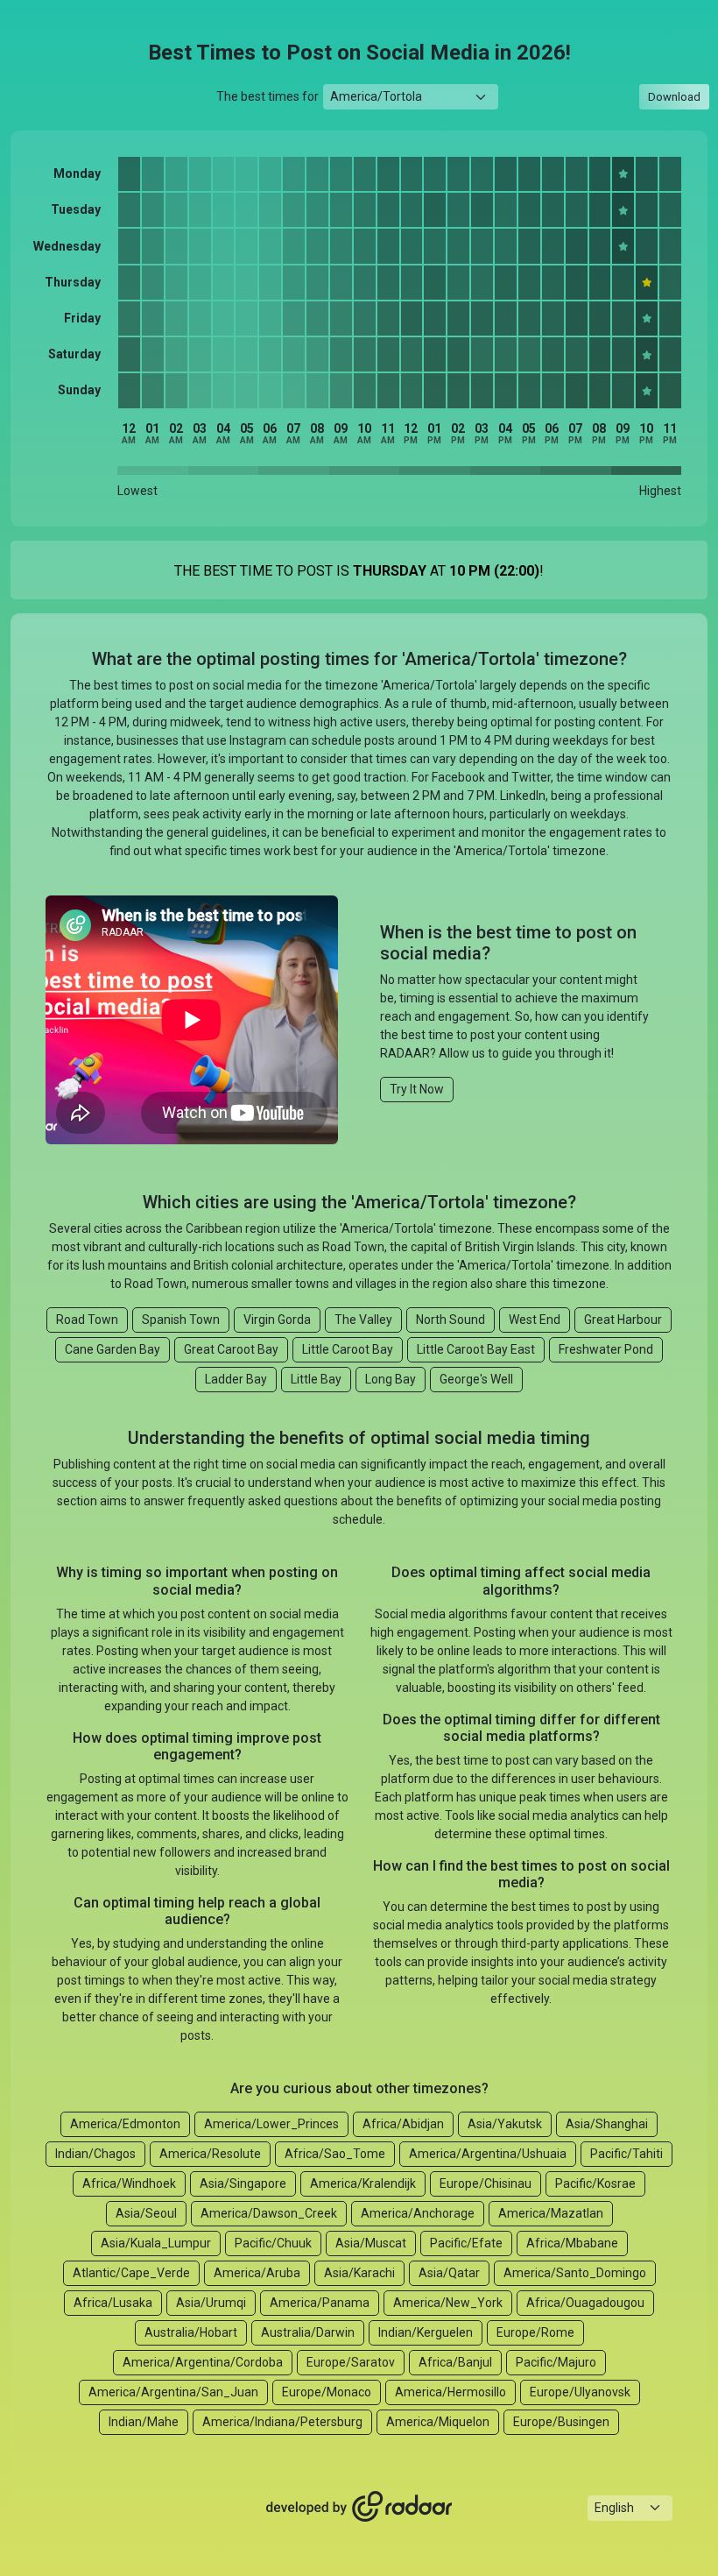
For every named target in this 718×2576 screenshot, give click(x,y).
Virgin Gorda (277, 1320)
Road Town (87, 1320)
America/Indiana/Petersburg (282, 2422)
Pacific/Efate (466, 2243)
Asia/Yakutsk (505, 2124)
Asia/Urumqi (211, 2303)
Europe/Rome (535, 2332)
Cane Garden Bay (113, 1349)
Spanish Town (181, 1320)
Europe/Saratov (351, 2362)
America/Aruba (257, 2273)
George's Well (476, 1379)
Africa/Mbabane (572, 2243)
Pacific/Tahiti (626, 2154)
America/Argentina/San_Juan (173, 2392)
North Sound (451, 1320)
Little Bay (316, 1379)
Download (674, 97)
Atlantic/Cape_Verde (131, 2273)
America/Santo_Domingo (575, 2273)
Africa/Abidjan (403, 2124)
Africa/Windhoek (129, 2183)
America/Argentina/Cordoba (203, 2362)
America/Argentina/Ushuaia (488, 2154)
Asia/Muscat (371, 2243)
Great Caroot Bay (231, 1349)
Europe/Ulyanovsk (580, 2392)
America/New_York (448, 2303)
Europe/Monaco (327, 2392)
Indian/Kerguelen (426, 2332)
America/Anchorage (418, 2213)
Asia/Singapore (243, 2183)
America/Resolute (210, 2154)
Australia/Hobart (191, 2332)
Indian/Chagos (95, 2154)
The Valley (363, 1320)
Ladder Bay (236, 1379)
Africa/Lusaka (113, 2303)
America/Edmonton (125, 2124)
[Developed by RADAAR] (359, 2507)
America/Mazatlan (551, 2213)
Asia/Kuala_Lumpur (156, 2243)
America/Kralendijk (363, 2183)
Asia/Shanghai (607, 2124)
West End (535, 1320)
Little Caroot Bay (348, 1349)
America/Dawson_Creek (269, 2213)
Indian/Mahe (144, 2422)
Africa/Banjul (455, 2362)
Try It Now (417, 1089)
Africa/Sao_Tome (335, 2154)
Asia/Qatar (449, 2273)
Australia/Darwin (308, 2332)
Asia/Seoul (146, 2213)
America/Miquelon (438, 2422)
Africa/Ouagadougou (585, 2303)
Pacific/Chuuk (273, 2243)
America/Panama (320, 2303)
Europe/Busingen (561, 2422)
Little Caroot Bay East (476, 1349)
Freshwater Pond (606, 1349)
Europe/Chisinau (486, 2183)
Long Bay (391, 1379)
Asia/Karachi (359, 2273)
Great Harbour (623, 1320)
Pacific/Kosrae (595, 2183)
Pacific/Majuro (556, 2362)
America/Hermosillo (451, 2392)
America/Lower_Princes (271, 2124)
